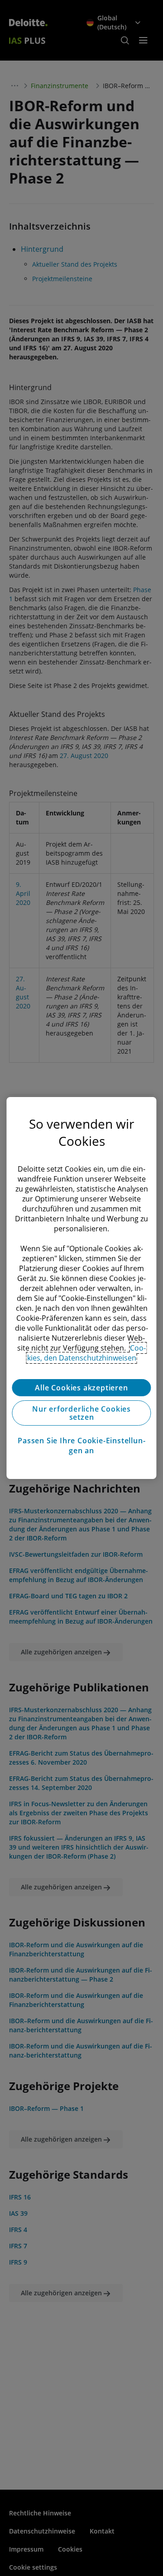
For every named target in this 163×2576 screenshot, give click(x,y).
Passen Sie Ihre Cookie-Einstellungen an (81, 1446)
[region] (81, 1288)
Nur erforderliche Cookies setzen (81, 1413)
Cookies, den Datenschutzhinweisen (87, 1353)
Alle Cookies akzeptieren (81, 1388)
